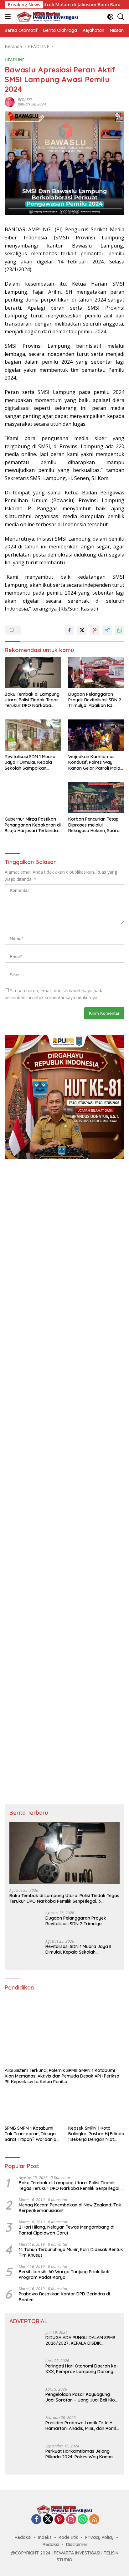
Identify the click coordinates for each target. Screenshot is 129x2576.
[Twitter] (48, 2520)
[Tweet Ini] (82, 630)
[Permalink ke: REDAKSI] (10, 102)
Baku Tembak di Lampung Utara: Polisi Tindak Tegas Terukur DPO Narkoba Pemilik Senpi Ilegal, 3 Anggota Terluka (32, 700)
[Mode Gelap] (110, 17)
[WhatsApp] (83, 2520)
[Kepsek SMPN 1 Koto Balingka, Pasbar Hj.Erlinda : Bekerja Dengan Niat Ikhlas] (96, 2106)
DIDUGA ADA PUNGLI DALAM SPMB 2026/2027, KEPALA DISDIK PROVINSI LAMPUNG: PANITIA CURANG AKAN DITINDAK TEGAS (80, 2340)
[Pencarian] (121, 17)
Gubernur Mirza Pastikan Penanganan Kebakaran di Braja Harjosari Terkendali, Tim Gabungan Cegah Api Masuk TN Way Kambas (33, 825)
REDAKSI (25, 100)
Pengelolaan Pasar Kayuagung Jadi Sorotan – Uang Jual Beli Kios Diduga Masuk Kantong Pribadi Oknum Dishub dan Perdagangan (81, 2397)
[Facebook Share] (70, 630)
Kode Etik (68, 2537)
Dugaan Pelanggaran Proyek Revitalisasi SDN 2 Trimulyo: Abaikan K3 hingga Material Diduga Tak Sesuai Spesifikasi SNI (95, 700)
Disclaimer (77, 2544)
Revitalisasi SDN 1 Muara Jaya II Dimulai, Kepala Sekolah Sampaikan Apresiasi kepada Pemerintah (30, 762)
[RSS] (94, 2520)
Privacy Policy (99, 2537)
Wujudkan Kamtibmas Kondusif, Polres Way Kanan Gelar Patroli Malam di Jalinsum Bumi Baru (96, 762)
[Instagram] (71, 2520)
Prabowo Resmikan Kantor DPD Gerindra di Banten (64, 2297)
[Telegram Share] (107, 630)
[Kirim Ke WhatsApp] (120, 630)
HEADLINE (15, 60)
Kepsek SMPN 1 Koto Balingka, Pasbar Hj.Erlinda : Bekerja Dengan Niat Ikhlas (96, 2134)
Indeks (45, 2537)
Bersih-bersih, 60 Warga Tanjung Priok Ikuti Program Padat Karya (64, 2274)
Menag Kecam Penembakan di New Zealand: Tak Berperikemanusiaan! (70, 2208)
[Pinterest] (59, 2520)
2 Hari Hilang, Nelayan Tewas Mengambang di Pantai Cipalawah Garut (67, 2230)
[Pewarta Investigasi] (47, 17)
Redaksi (23, 2537)
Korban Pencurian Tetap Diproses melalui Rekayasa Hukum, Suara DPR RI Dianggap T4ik (94, 825)
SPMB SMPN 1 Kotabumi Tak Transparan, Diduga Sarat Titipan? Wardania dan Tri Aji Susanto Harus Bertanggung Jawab (31, 2134)
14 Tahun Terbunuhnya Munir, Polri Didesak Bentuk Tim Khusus (71, 2252)
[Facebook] (36, 2520)
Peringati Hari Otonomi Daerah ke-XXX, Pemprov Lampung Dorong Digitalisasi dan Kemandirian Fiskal (82, 2369)
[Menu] (9, 17)
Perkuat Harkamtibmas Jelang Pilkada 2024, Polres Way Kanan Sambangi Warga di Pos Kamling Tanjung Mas (80, 2454)
